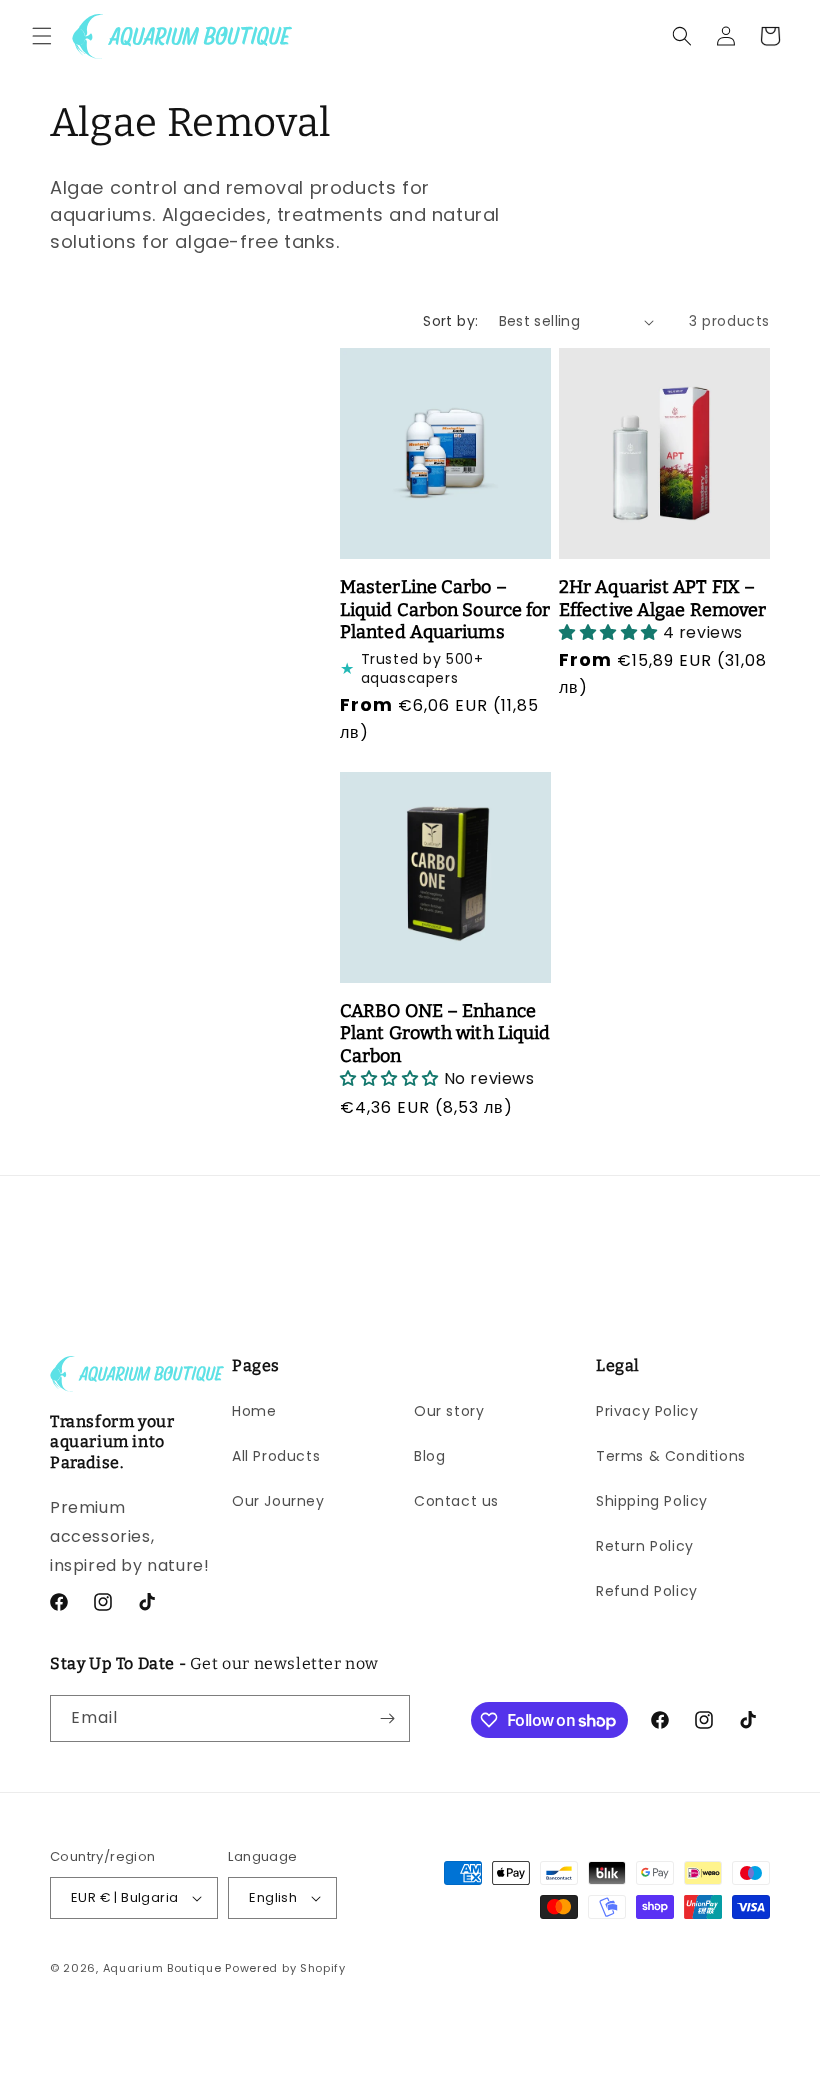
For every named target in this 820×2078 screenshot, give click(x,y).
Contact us (456, 1501)
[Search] (682, 36)
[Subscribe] (387, 1718)
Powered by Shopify (285, 1968)
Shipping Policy (652, 1501)
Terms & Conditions (671, 1456)
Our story (449, 1411)
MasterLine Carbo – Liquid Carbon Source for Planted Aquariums (445, 609)
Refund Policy (647, 1591)
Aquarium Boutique (162, 1968)
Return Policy (645, 1546)
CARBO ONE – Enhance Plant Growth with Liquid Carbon (445, 1033)
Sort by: (450, 321)
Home (254, 1411)
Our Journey (278, 1501)
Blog (429, 1456)
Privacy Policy (647, 1411)
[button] (42, 36)
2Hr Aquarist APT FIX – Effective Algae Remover (662, 598)
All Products (276, 1456)
